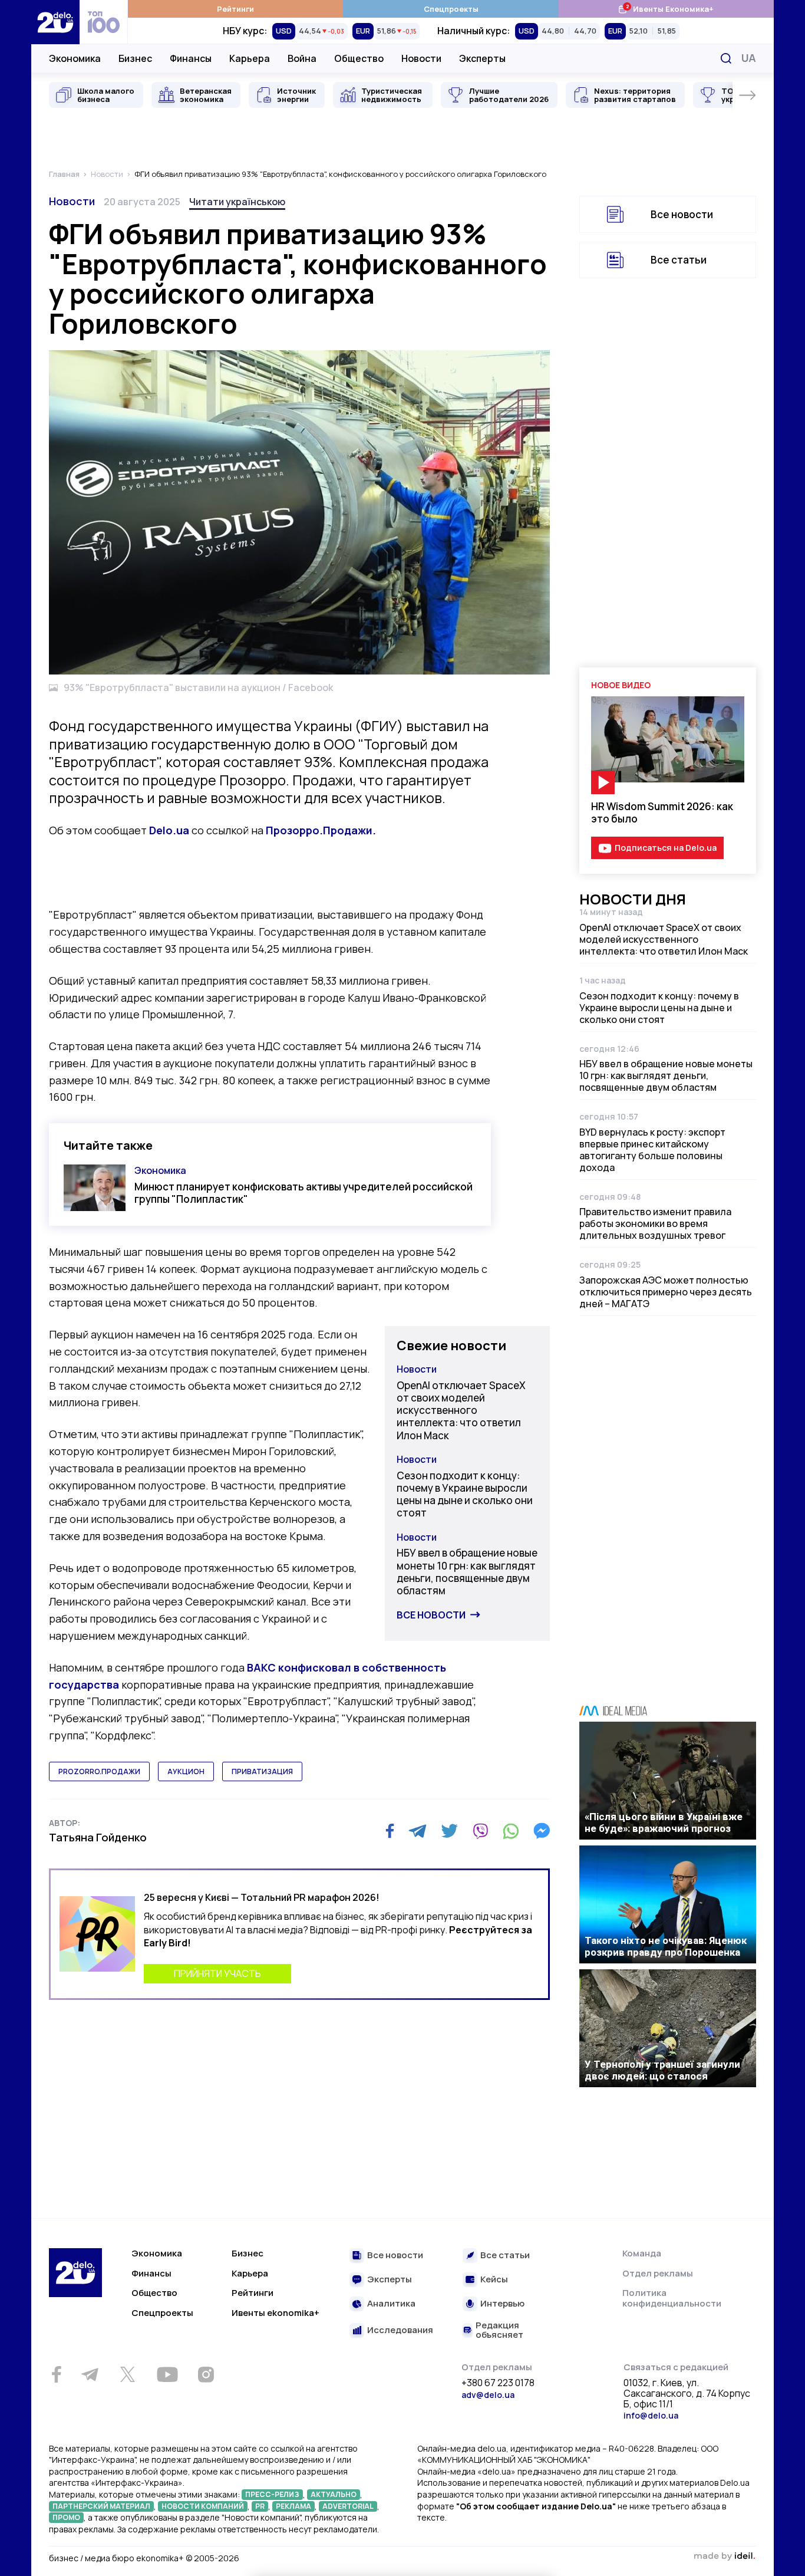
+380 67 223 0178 (498, 2383)
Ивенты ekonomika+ (276, 2313)
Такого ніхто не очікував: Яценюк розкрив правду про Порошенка (666, 1946)
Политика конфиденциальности (672, 2298)
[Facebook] (390, 1831)
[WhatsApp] (511, 1831)
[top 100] (104, 22)
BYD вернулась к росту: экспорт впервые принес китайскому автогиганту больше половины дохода (652, 1150)
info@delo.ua (651, 2415)
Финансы (191, 58)
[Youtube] (167, 2374)
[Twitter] (449, 1831)
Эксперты (482, 58)
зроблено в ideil (724, 2557)
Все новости (431, 1615)
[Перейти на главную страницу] (55, 22)
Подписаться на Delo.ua (666, 848)
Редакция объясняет (499, 2330)
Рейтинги (235, 9)
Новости (421, 58)
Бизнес (135, 58)
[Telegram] (418, 1831)
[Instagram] (206, 2374)
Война (302, 58)
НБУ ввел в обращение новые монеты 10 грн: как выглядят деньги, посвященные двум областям (467, 1572)
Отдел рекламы (658, 2273)
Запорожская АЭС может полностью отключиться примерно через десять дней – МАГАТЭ (666, 1292)
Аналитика (391, 2304)
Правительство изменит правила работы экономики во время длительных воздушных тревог (655, 1223)
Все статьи (679, 260)
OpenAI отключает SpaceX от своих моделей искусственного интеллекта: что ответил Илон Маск (461, 1410)
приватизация (262, 1771)
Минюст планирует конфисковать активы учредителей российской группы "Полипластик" (303, 1193)
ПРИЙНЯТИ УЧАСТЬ (217, 1973)
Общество (359, 58)
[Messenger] (542, 1831)
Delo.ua (169, 830)
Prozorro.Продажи (99, 1771)
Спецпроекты (451, 9)
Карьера (250, 58)
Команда (642, 2253)
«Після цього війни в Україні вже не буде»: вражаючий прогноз (664, 1822)
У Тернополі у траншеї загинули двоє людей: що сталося (662, 2070)
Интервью (502, 2304)
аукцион (186, 1771)
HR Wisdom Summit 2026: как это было (662, 812)
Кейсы (494, 2280)
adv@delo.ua (488, 2395)
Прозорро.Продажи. (321, 830)
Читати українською (237, 202)
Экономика (75, 58)
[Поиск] (726, 58)
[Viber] (480, 1831)
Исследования (400, 2330)
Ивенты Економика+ (666, 9)
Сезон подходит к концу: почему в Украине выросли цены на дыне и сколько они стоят (465, 1494)
